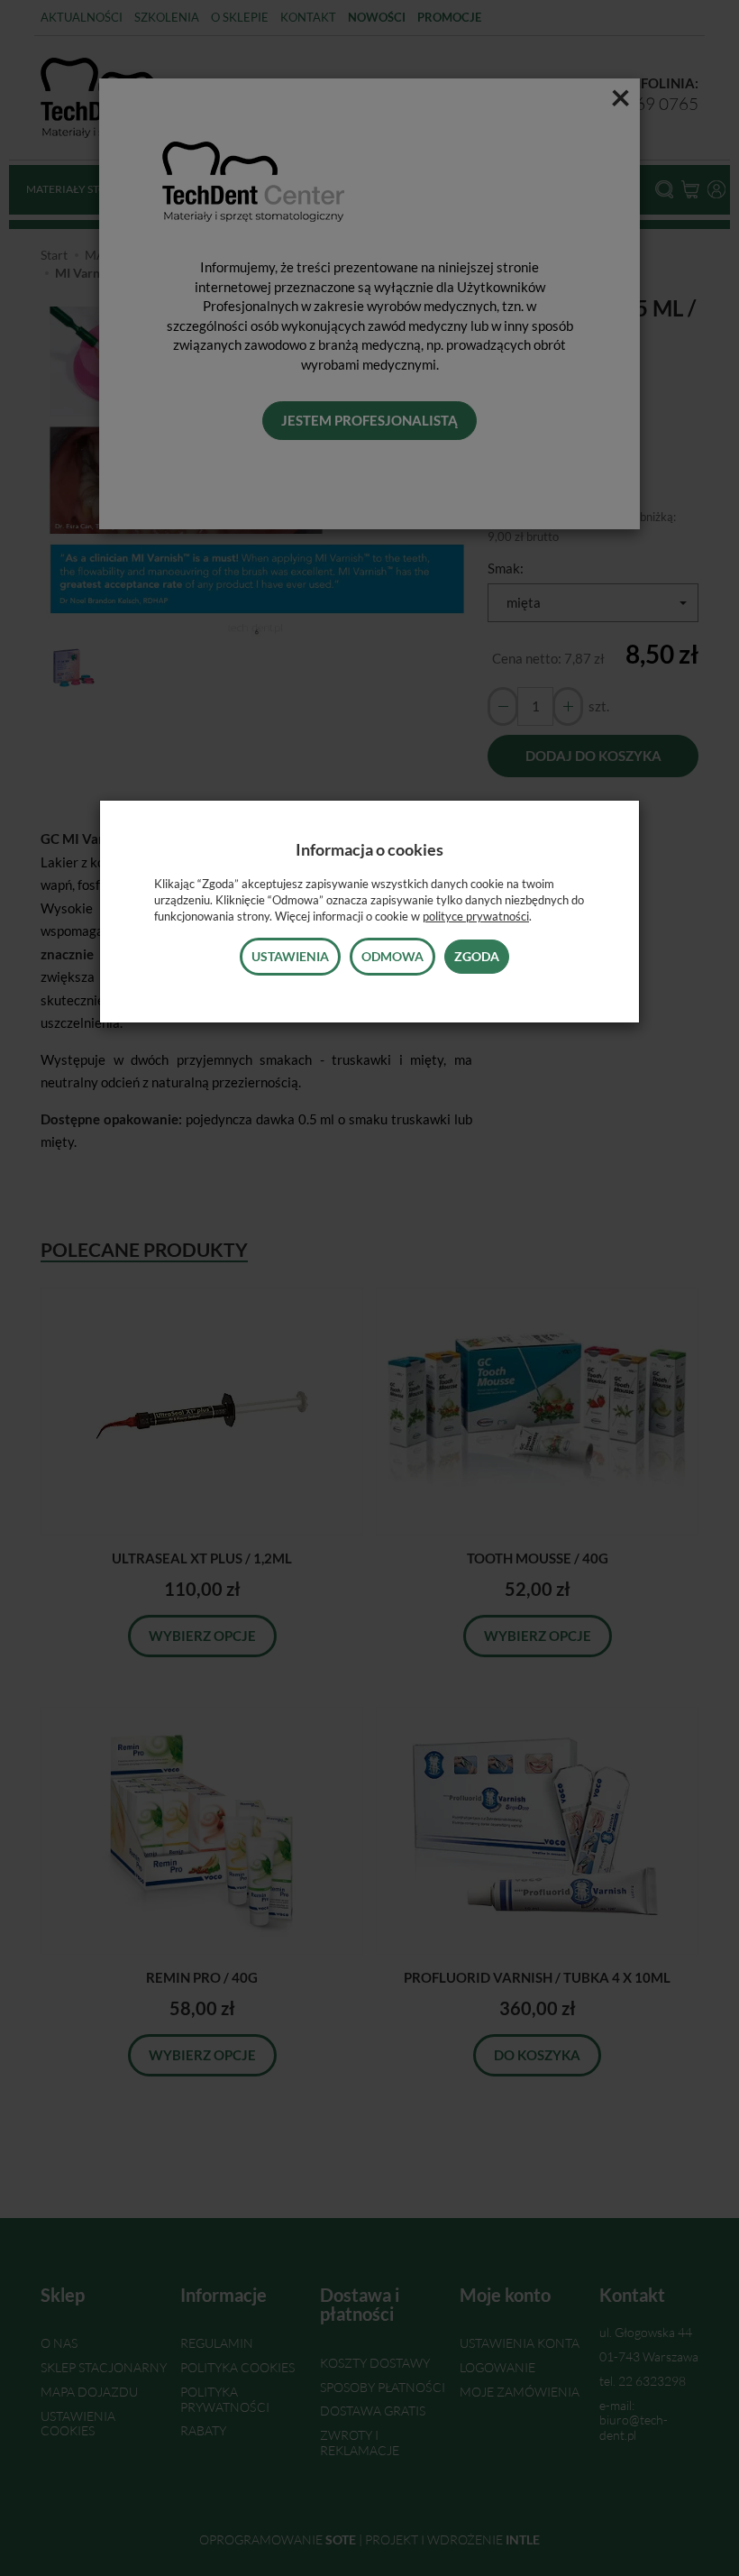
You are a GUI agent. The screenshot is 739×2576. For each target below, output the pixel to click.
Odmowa (392, 956)
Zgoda (477, 956)
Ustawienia (290, 956)
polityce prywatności (476, 916)
